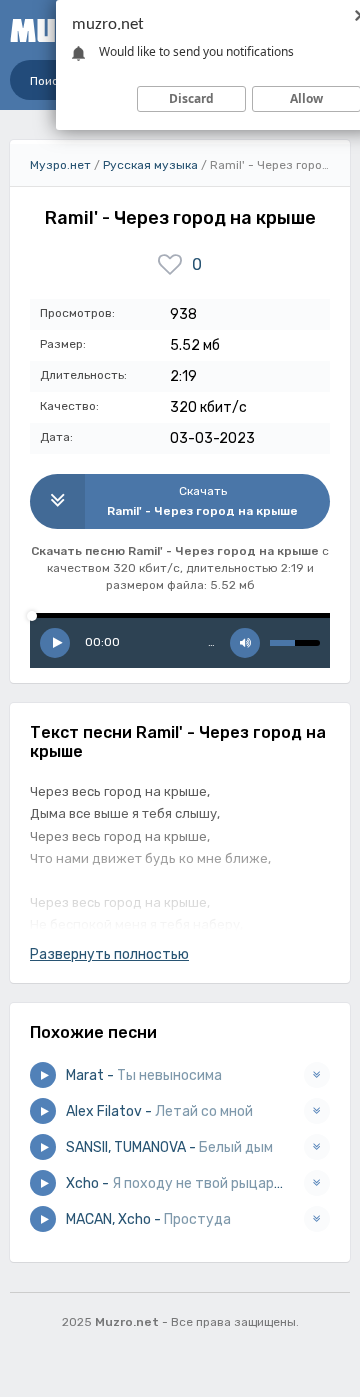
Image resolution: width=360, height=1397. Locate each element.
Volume (245, 643)
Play (55, 643)
